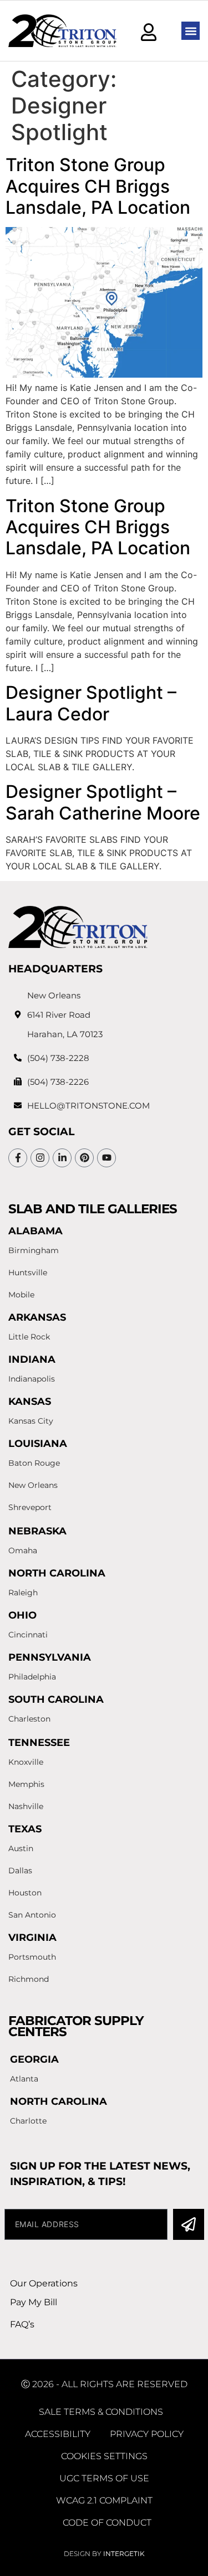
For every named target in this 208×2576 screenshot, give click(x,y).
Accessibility (58, 2434)
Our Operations (44, 2283)
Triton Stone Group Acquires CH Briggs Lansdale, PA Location (98, 186)
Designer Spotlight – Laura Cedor (91, 703)
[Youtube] (106, 1158)
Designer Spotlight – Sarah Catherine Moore (103, 802)
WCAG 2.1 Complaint (104, 2500)
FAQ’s (22, 2324)
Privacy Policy (147, 2434)
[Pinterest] (84, 1158)
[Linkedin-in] (62, 1158)
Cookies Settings (104, 2456)
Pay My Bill (34, 2302)
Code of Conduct (107, 2523)
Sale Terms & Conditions (101, 2412)
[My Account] (149, 32)
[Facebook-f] (18, 1158)
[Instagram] (40, 1158)
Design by (104, 2554)
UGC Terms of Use (104, 2478)
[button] (191, 31)
